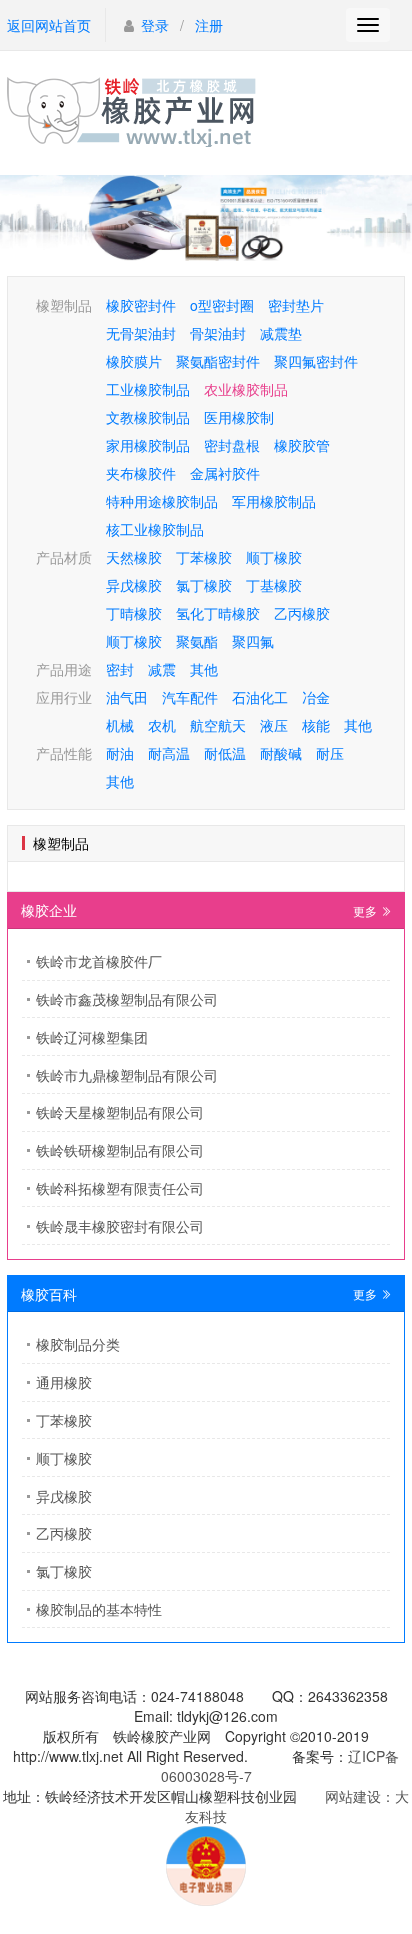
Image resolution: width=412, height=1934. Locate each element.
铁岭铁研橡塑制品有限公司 (120, 1150)
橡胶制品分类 (78, 1344)
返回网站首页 (49, 25)
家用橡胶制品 (148, 445)
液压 (274, 725)
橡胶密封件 (141, 305)
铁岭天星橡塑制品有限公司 (120, 1112)
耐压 (330, 753)
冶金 (316, 697)
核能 (316, 725)
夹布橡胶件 (141, 473)
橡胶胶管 (302, 445)
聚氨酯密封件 (218, 361)
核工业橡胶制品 (155, 529)
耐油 (120, 753)
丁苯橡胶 (204, 557)
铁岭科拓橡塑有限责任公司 (120, 1188)
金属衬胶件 (225, 473)
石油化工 (260, 697)
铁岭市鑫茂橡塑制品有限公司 (127, 999)
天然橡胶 (134, 557)
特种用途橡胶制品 (162, 501)
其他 (204, 669)
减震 (162, 669)
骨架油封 (218, 333)
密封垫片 (296, 305)
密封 (120, 669)
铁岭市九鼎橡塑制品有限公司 (127, 1075)
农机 (162, 725)
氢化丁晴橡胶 (218, 613)
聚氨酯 (197, 641)
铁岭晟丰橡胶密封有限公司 (120, 1226)
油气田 (127, 697)
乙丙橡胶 (302, 613)
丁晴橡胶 (134, 613)
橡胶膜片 (134, 361)
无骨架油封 (141, 333)
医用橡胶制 (239, 417)
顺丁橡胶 (274, 557)
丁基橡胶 (274, 585)
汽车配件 (190, 697)
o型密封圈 (222, 305)
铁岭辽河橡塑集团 (92, 1037)
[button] (186, 241)
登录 (155, 25)
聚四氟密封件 (316, 361)
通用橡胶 (64, 1382)
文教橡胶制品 (148, 417)
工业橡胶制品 (148, 389)
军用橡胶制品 (274, 501)
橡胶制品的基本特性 (99, 1609)
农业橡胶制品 (246, 389)
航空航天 (218, 725)
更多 (366, 910)
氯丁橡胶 (204, 585)
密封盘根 (232, 445)
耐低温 (225, 753)
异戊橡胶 (134, 585)
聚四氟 (253, 641)
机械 (120, 725)
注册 (209, 25)
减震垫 (281, 333)
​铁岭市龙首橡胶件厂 (99, 961)
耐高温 (169, 753)
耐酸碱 (281, 753)
